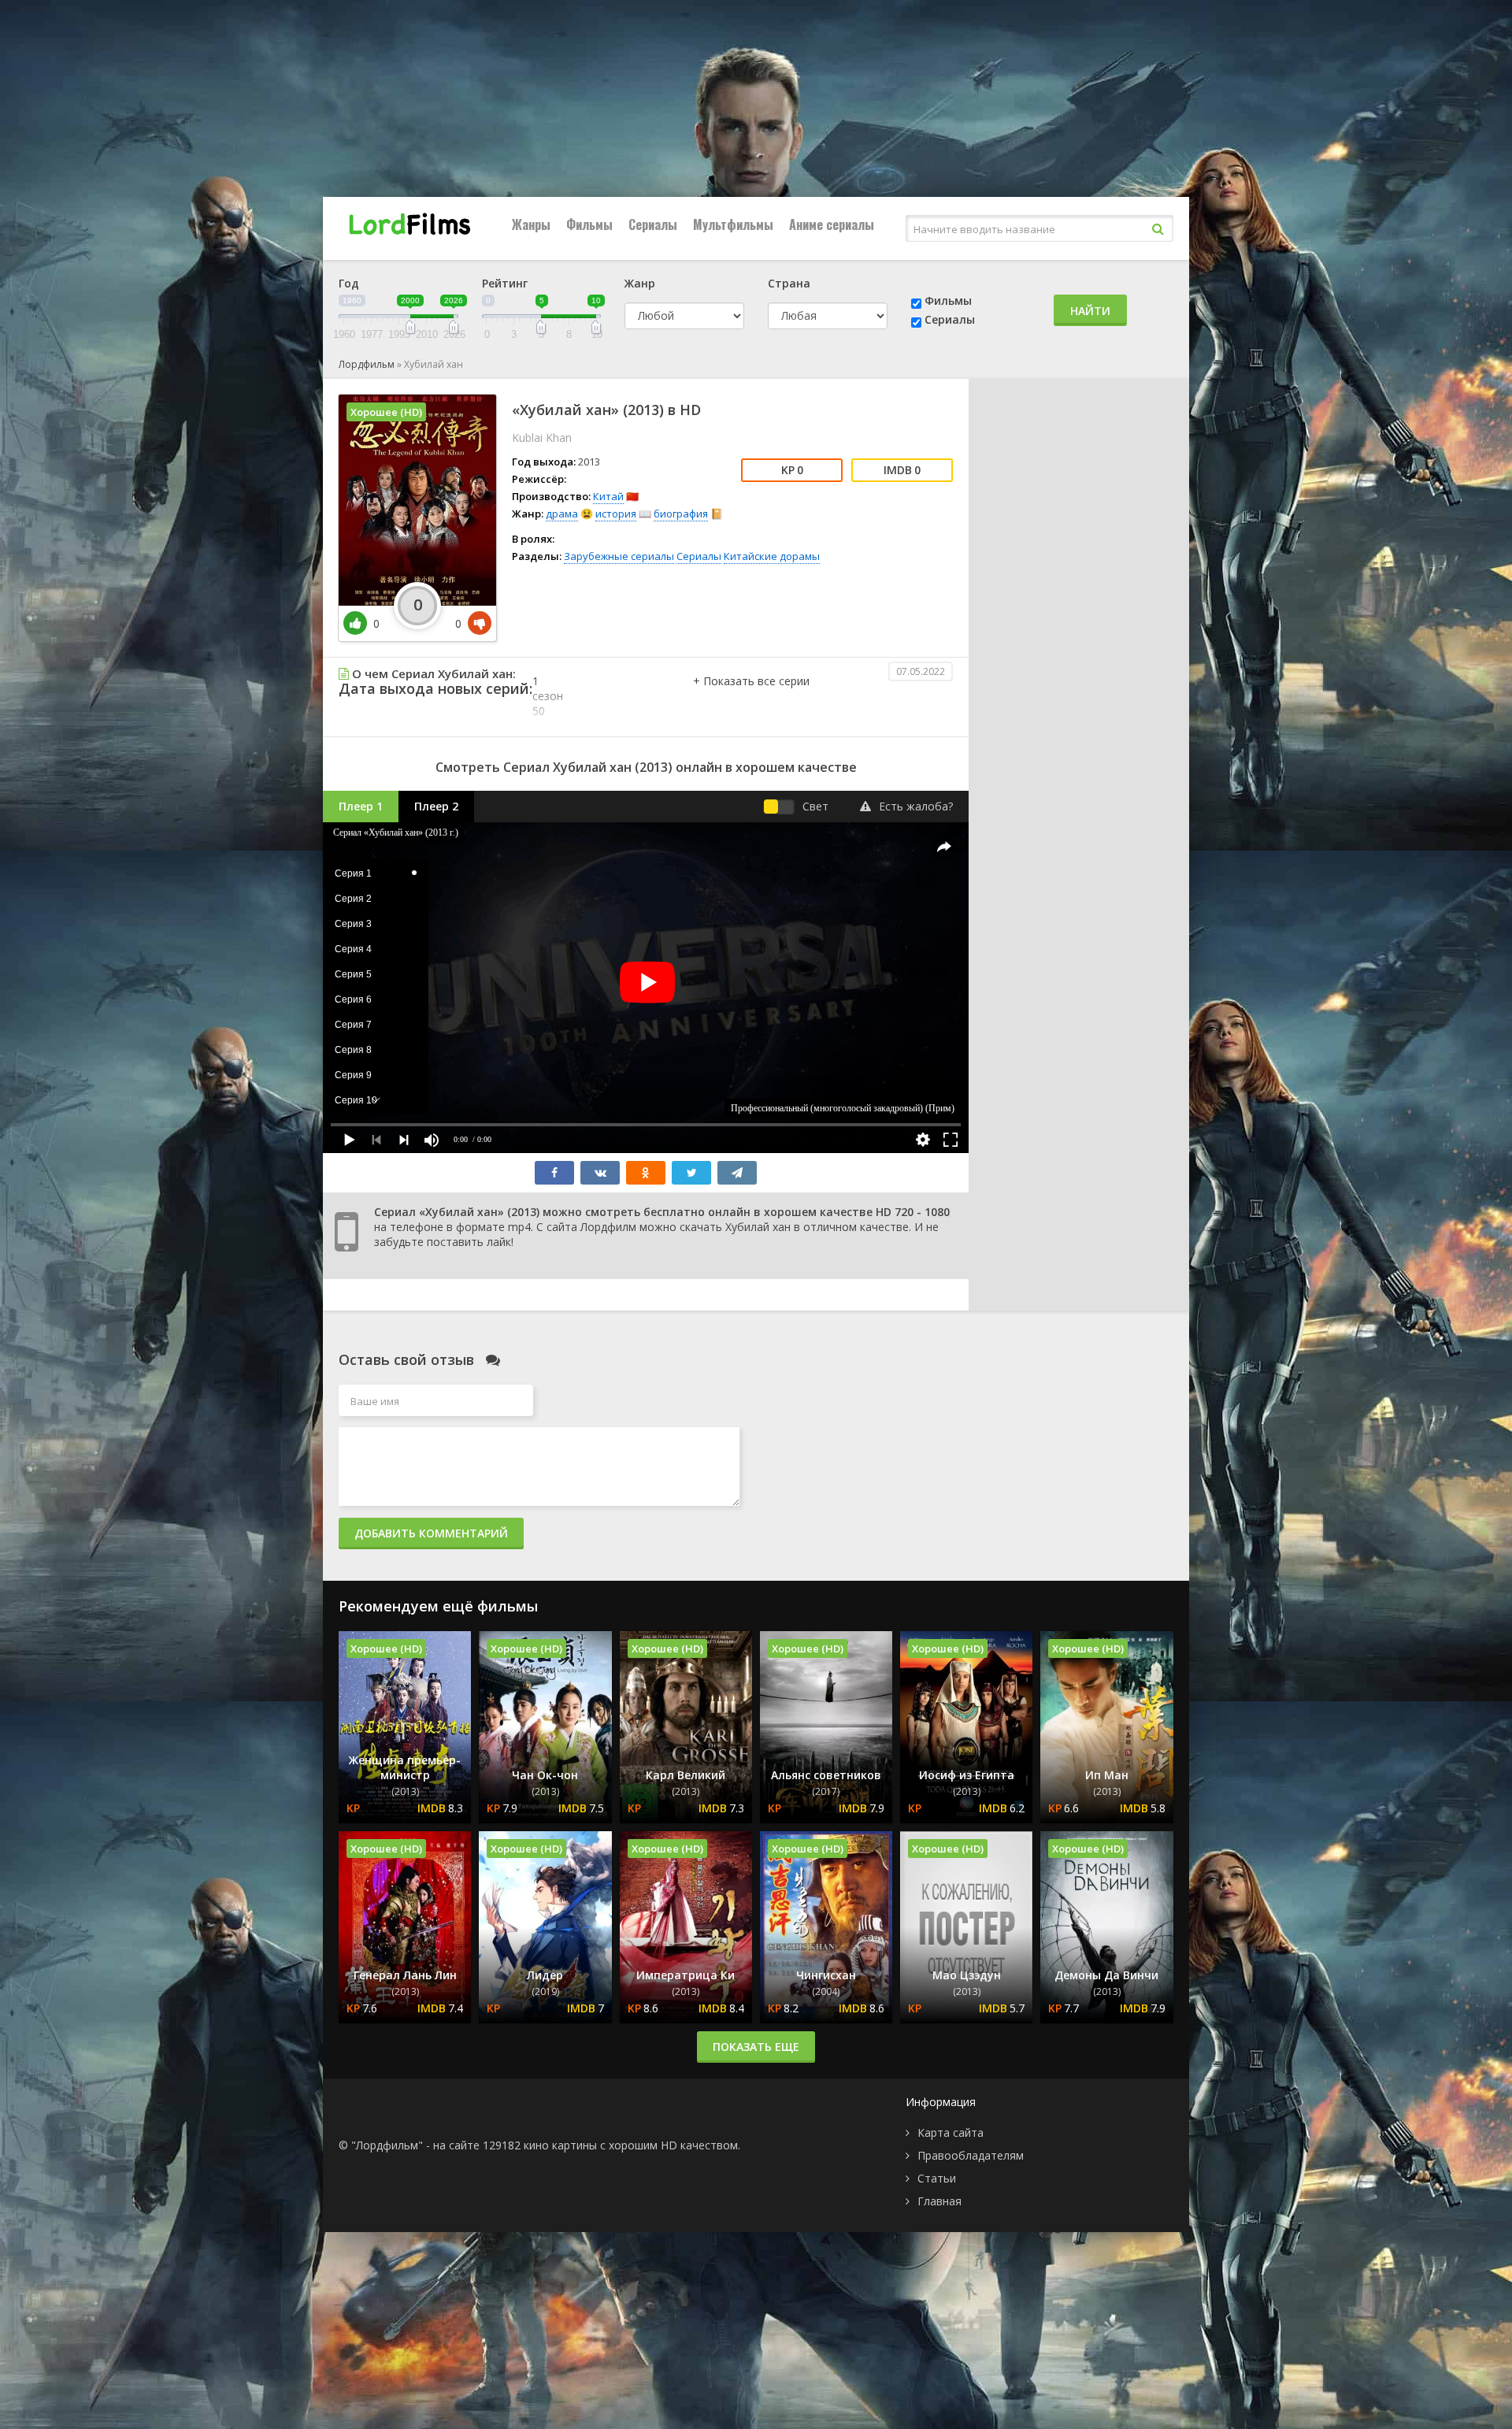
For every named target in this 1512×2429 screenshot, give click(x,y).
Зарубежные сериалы (619, 556)
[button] (751, 697)
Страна (789, 283)
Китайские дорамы (772, 556)
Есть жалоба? (916, 806)
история (616, 514)
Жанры (531, 224)
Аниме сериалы (832, 224)
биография (681, 514)
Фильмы (589, 224)
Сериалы (653, 224)
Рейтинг (505, 283)
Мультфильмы (733, 224)
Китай (608, 496)
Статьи (937, 2178)
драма (562, 514)
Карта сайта (951, 2132)
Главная (939, 2201)
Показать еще (756, 2047)
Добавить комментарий (431, 1533)
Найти (1090, 311)
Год (349, 283)
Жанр (640, 283)
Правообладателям (971, 2155)
